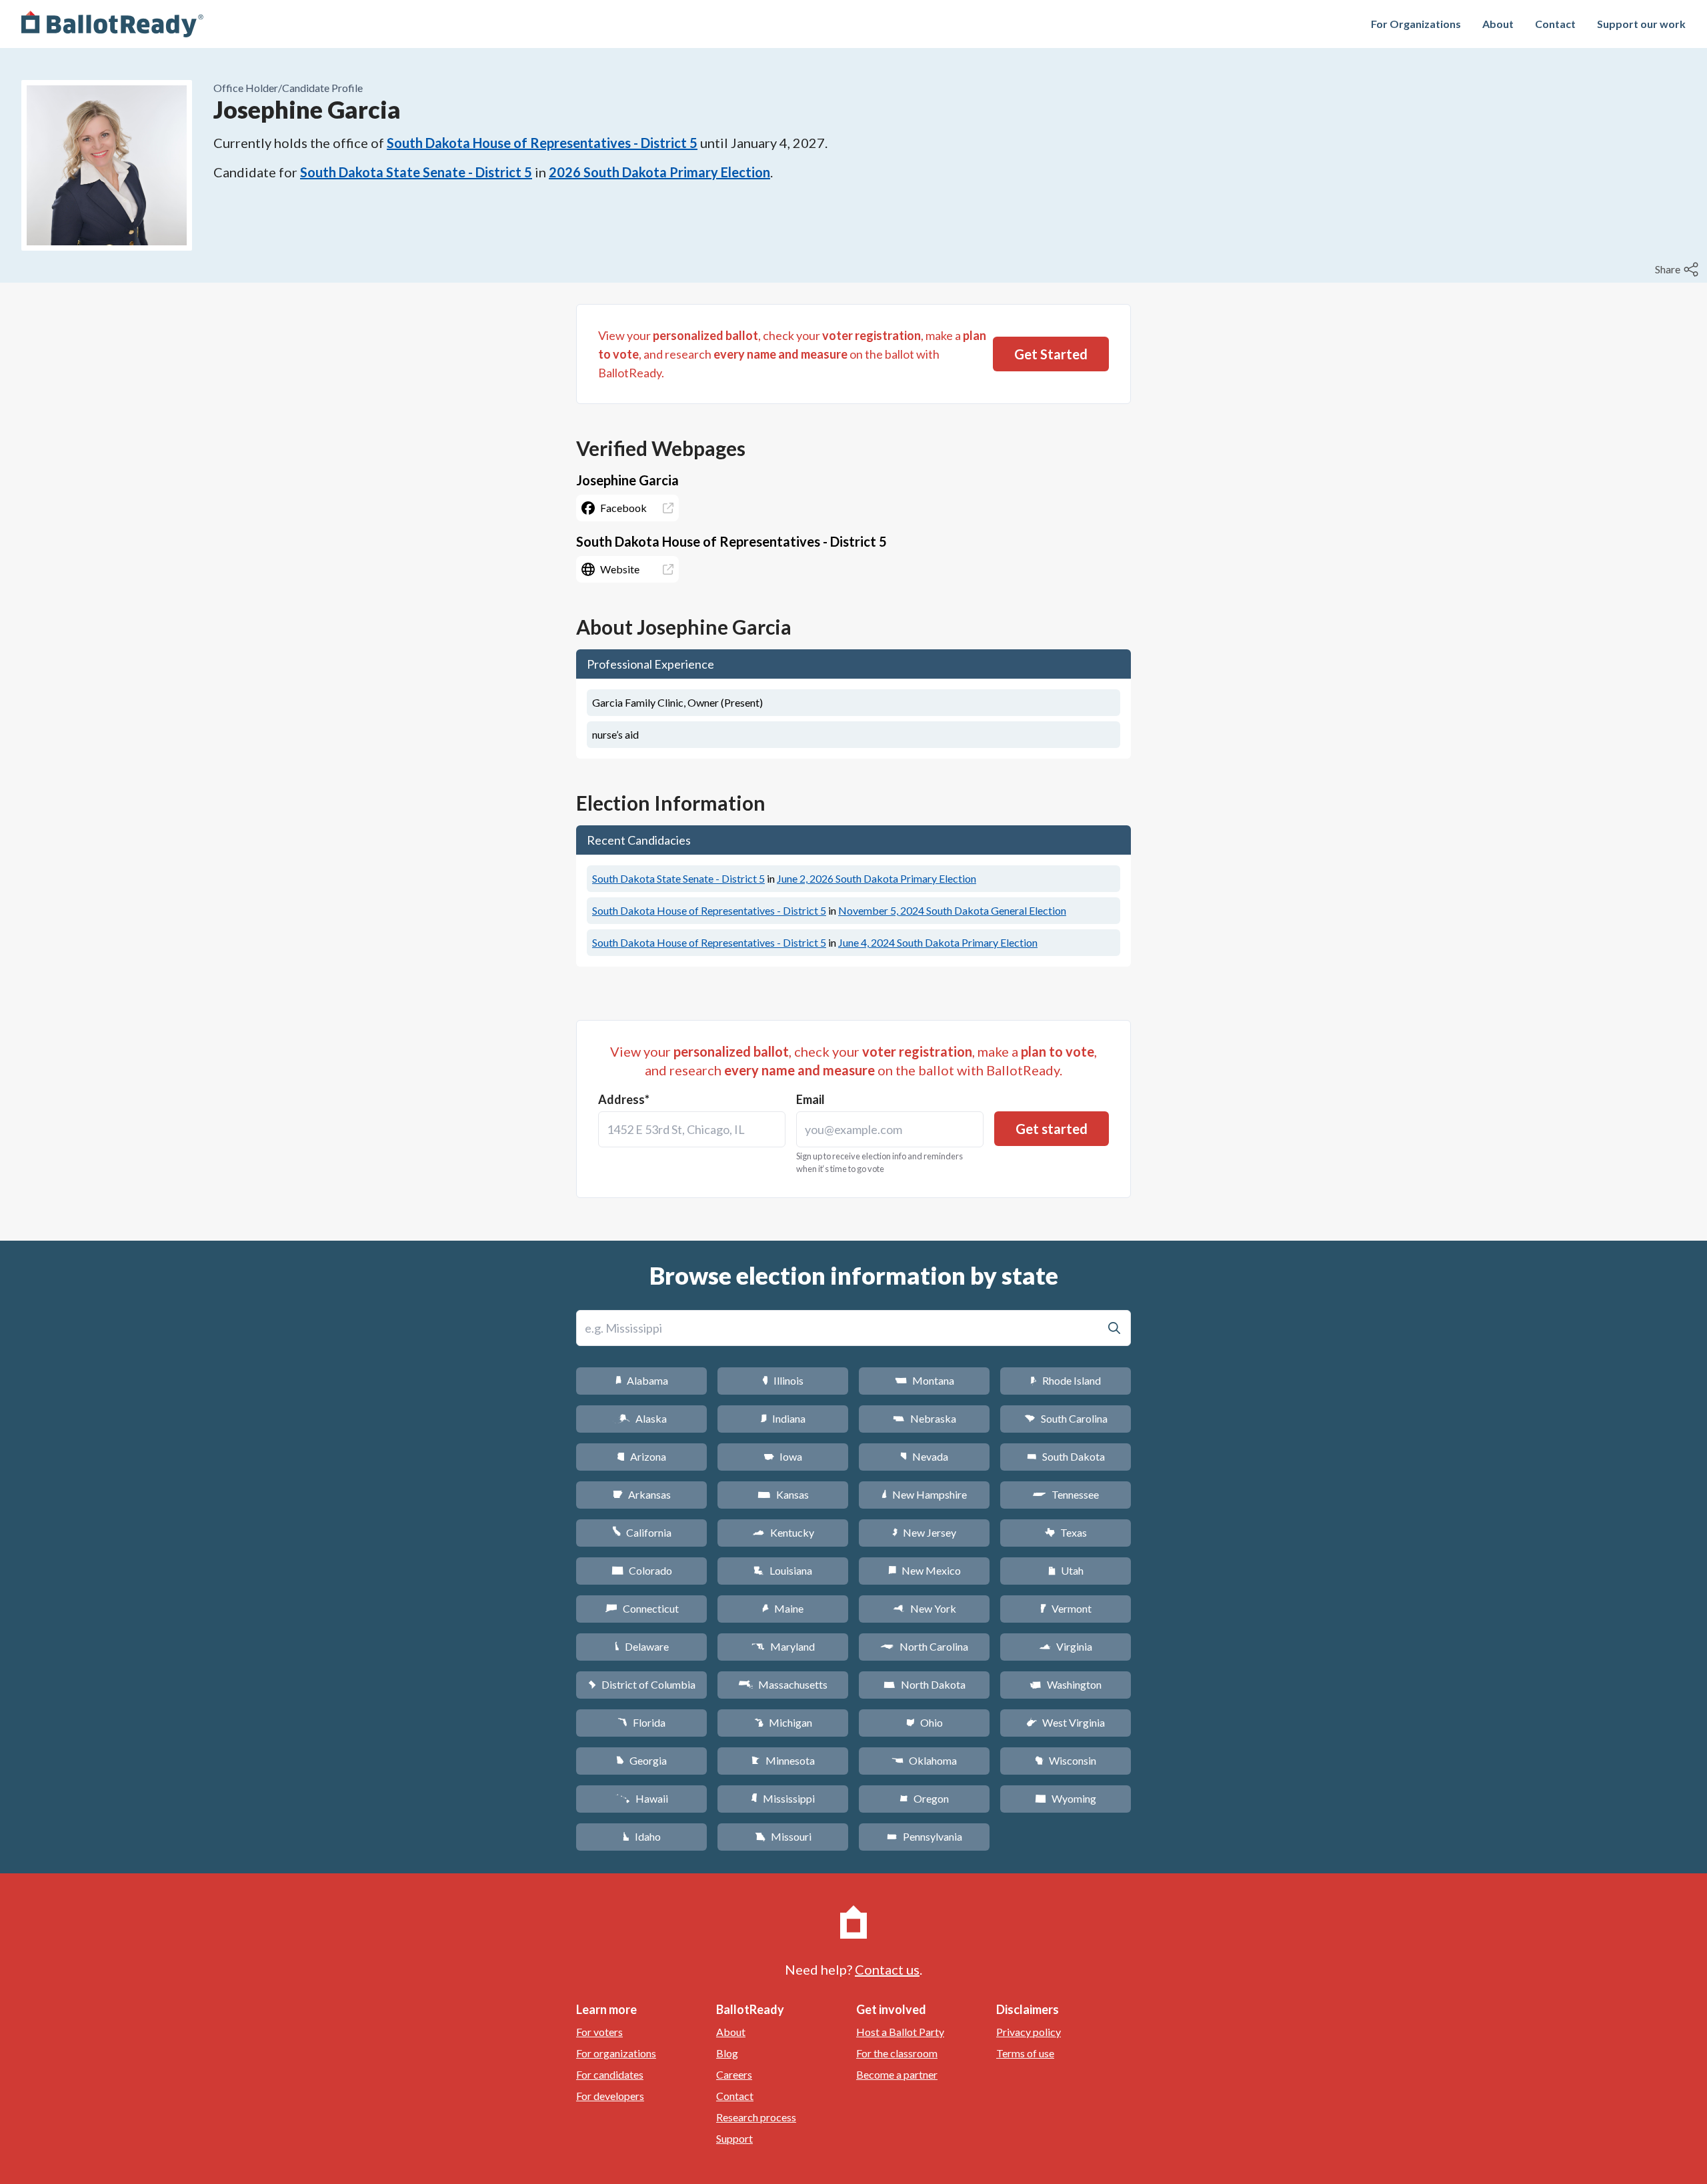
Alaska (642, 1418)
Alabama (642, 1380)
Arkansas (642, 1494)
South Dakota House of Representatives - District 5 (542, 143)
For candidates (610, 2074)
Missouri (783, 1836)
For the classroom (897, 2053)
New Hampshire (924, 1494)
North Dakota (925, 1684)
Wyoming (1066, 1798)
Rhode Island (1066, 1380)
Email (810, 1099)
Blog (727, 2053)
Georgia (641, 1760)
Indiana (783, 1418)
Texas (1066, 1532)
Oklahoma (924, 1760)
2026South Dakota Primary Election (659, 172)
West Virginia (1066, 1722)
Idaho (642, 1836)
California (642, 1532)
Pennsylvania (925, 1836)
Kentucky (783, 1532)
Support (734, 2138)
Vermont (1066, 1608)
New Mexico (925, 1570)
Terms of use (1025, 2053)
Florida (641, 1722)
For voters (599, 2032)
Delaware (642, 1646)
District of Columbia (642, 1684)
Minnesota (783, 1760)
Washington (1066, 1684)
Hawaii (642, 1798)
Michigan (783, 1722)
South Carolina (1066, 1418)
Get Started (1051, 354)
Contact (1555, 24)
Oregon (924, 1798)
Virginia (1066, 1646)
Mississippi (783, 1798)
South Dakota (1066, 1456)
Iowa (783, 1456)
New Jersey (924, 1532)
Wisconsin (1066, 1760)
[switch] (1678, 269)
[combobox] (692, 1129)
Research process (756, 2117)
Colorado (642, 1570)
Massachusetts (783, 1684)
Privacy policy (1029, 2032)
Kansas (783, 1494)
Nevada (924, 1456)
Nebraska (925, 1418)
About (1498, 24)
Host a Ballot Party (900, 2032)
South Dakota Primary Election (877, 878)
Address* (624, 1099)
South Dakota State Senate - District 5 (416, 172)
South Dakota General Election (952, 910)
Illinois (783, 1380)
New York (925, 1608)
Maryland (783, 1646)
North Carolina (924, 1646)
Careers (734, 2074)
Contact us (887, 1969)
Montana (925, 1380)
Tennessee (1066, 1494)
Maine (783, 1608)
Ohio (925, 1722)
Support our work (1641, 24)
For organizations (616, 2053)
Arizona (641, 1456)
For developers (610, 2096)
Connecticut (642, 1608)
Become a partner (897, 2074)
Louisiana (783, 1570)
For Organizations (1416, 24)
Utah (1066, 1570)
